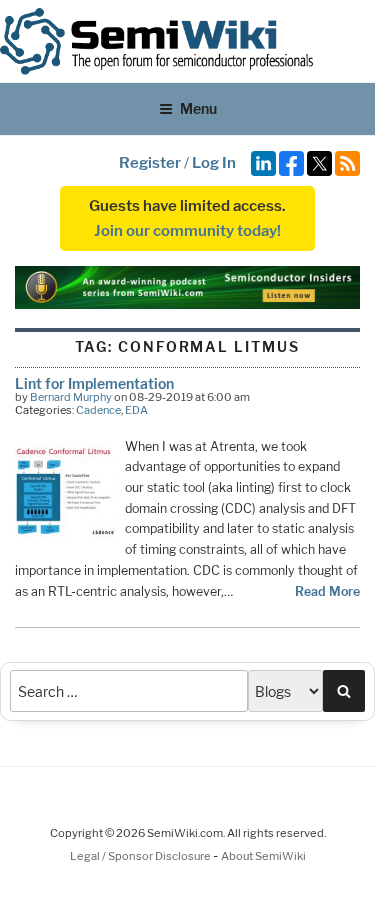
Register (150, 163)
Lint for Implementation (94, 383)
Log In (214, 163)
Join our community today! (187, 231)
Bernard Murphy (71, 397)
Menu (198, 108)
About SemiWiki (263, 856)
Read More (327, 591)
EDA (136, 410)
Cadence (98, 410)
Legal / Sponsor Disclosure (141, 856)
